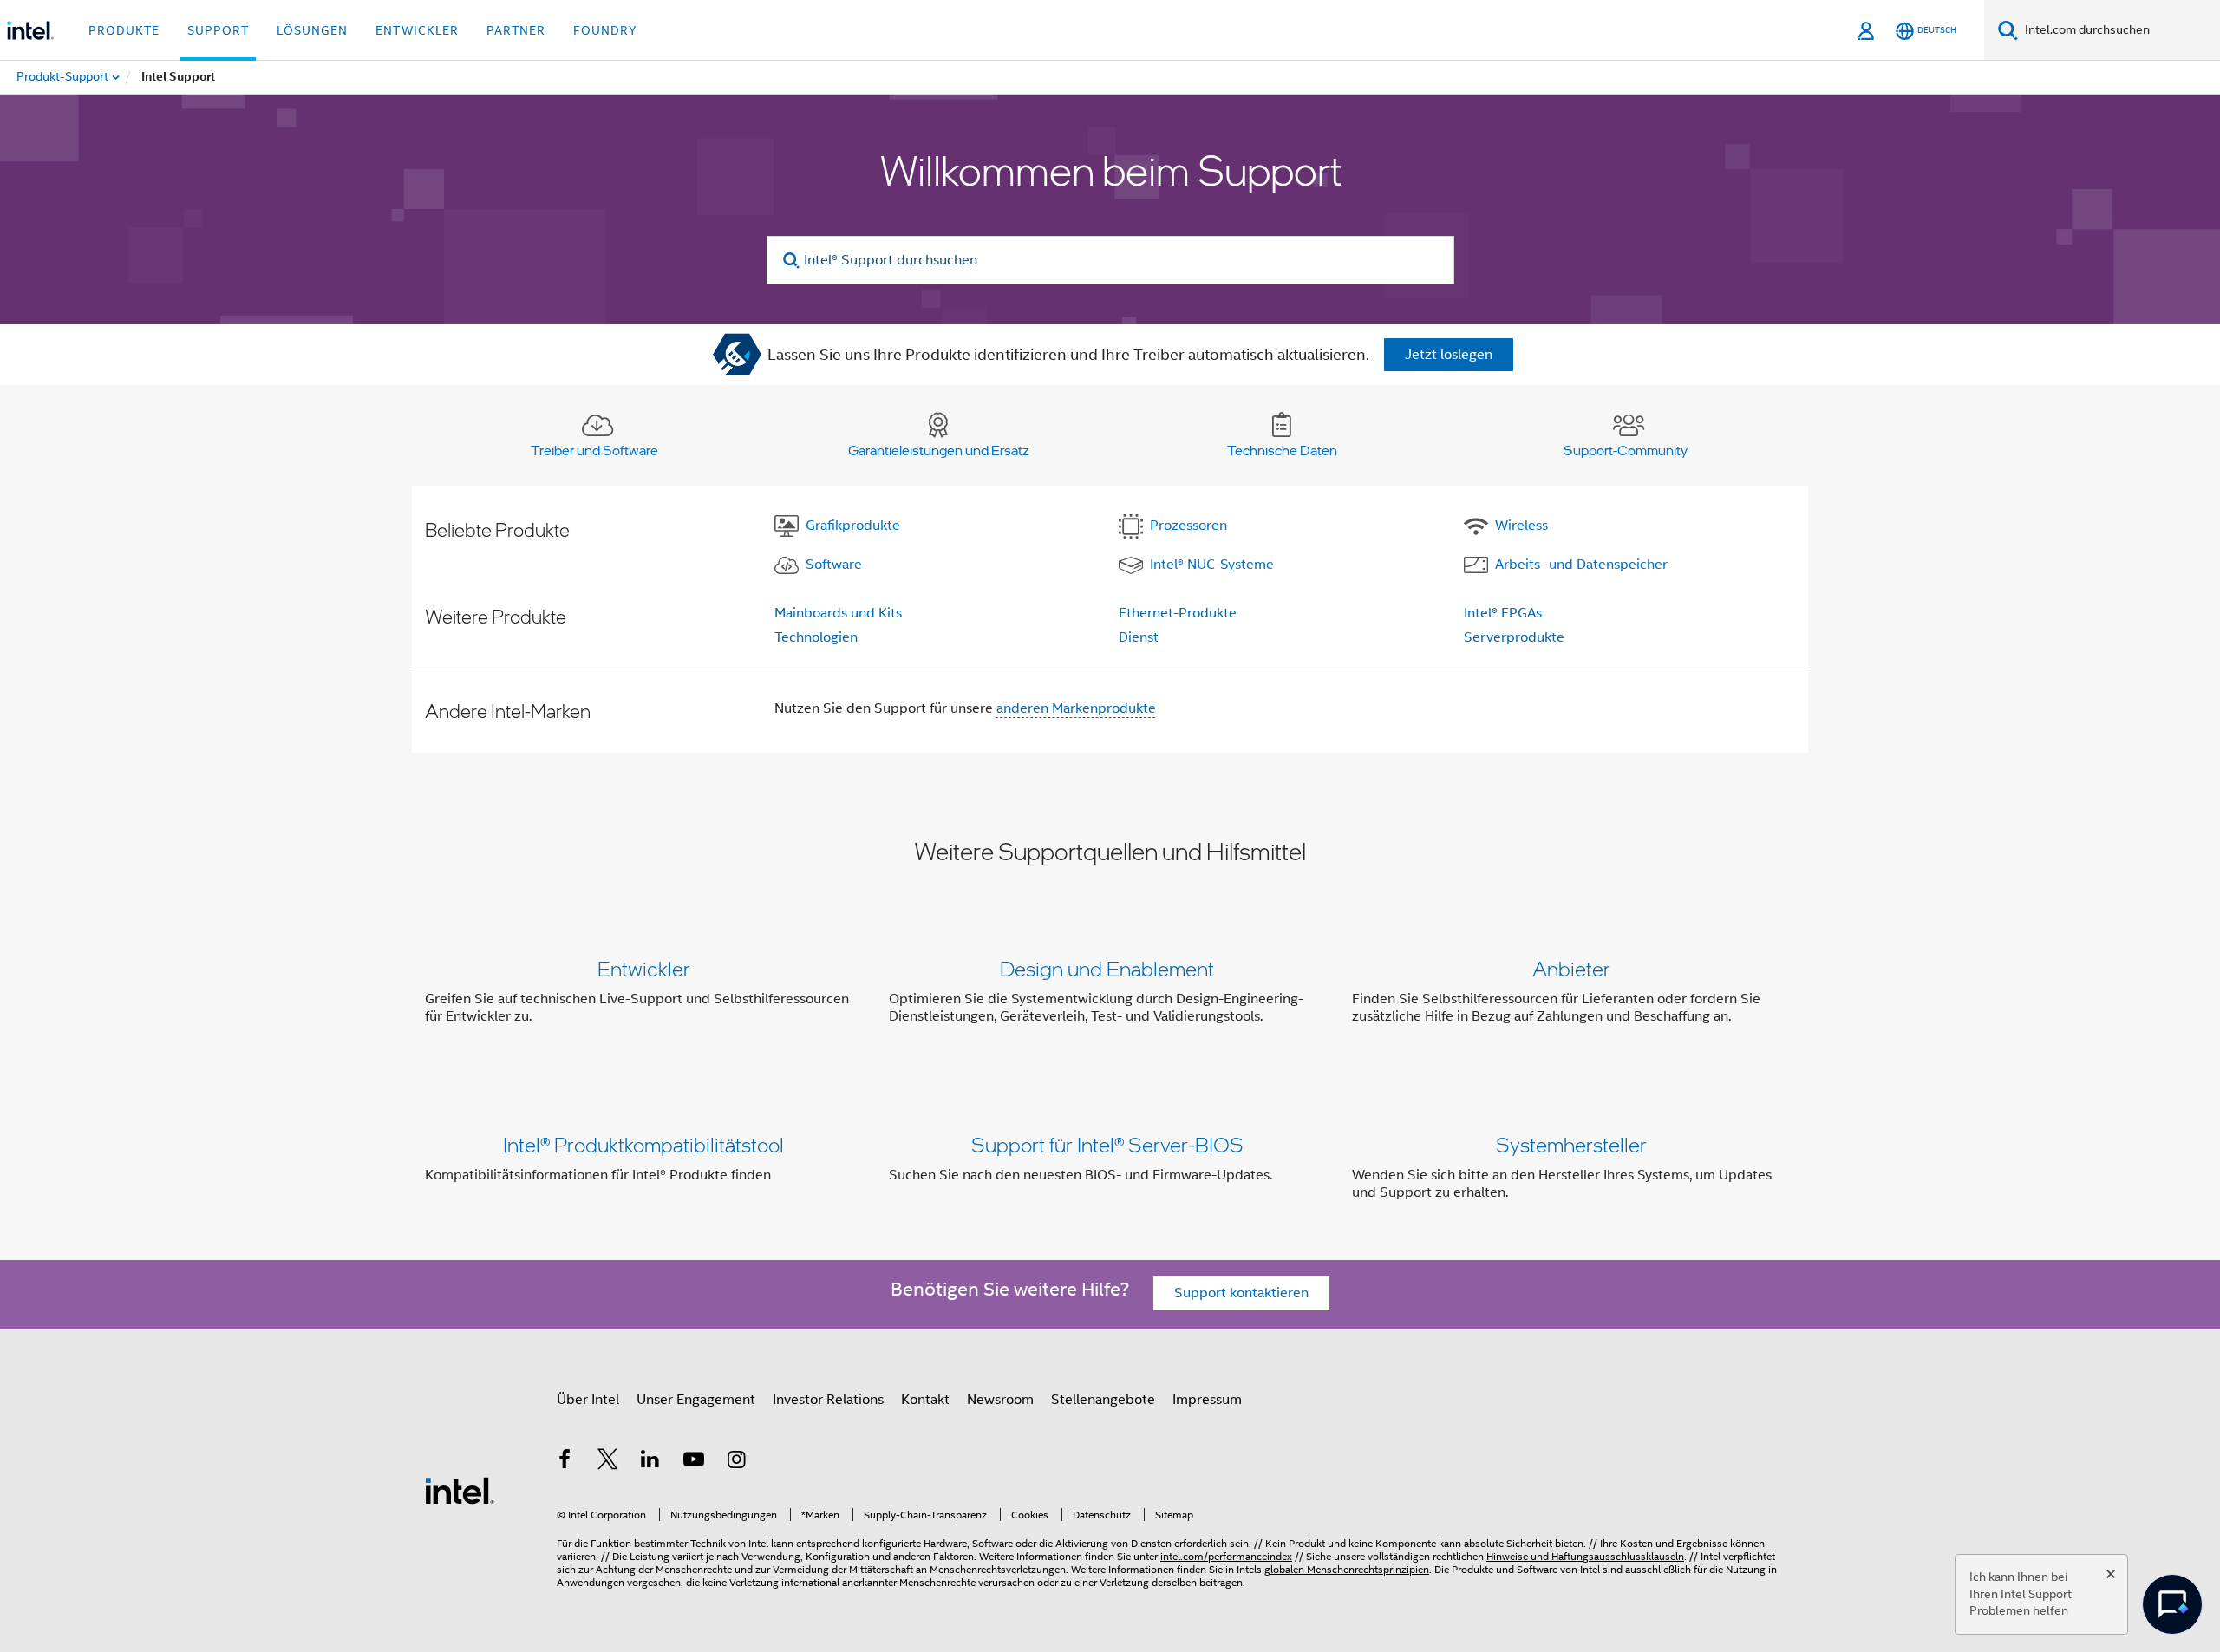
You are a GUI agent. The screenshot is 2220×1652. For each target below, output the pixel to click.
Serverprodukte (1514, 637)
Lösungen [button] (312, 30)
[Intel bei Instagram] (736, 1462)
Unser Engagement (696, 1400)
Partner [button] (516, 30)
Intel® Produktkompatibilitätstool (643, 1144)
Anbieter (1571, 968)
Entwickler (644, 968)
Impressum (1207, 1400)
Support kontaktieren (1241, 1293)
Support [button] (218, 30)
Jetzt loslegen (1449, 355)
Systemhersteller (1571, 1144)
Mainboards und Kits (838, 613)
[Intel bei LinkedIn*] (650, 1462)
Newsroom (1000, 1400)
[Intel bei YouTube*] (694, 1462)
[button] (1110, 996)
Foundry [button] (605, 30)
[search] (792, 261)
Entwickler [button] (417, 30)
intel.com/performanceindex (1226, 1556)
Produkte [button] (124, 30)
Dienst (1139, 637)
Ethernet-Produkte (1178, 613)
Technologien (816, 637)
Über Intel (588, 1400)
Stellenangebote (1103, 1400)
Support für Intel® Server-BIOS (1107, 1144)
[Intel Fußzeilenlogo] (460, 1490)
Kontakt (925, 1400)
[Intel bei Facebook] (565, 1462)
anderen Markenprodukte (1076, 708)
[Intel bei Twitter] (608, 1462)
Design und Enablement (1107, 968)
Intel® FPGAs (1503, 613)
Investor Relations (828, 1400)
